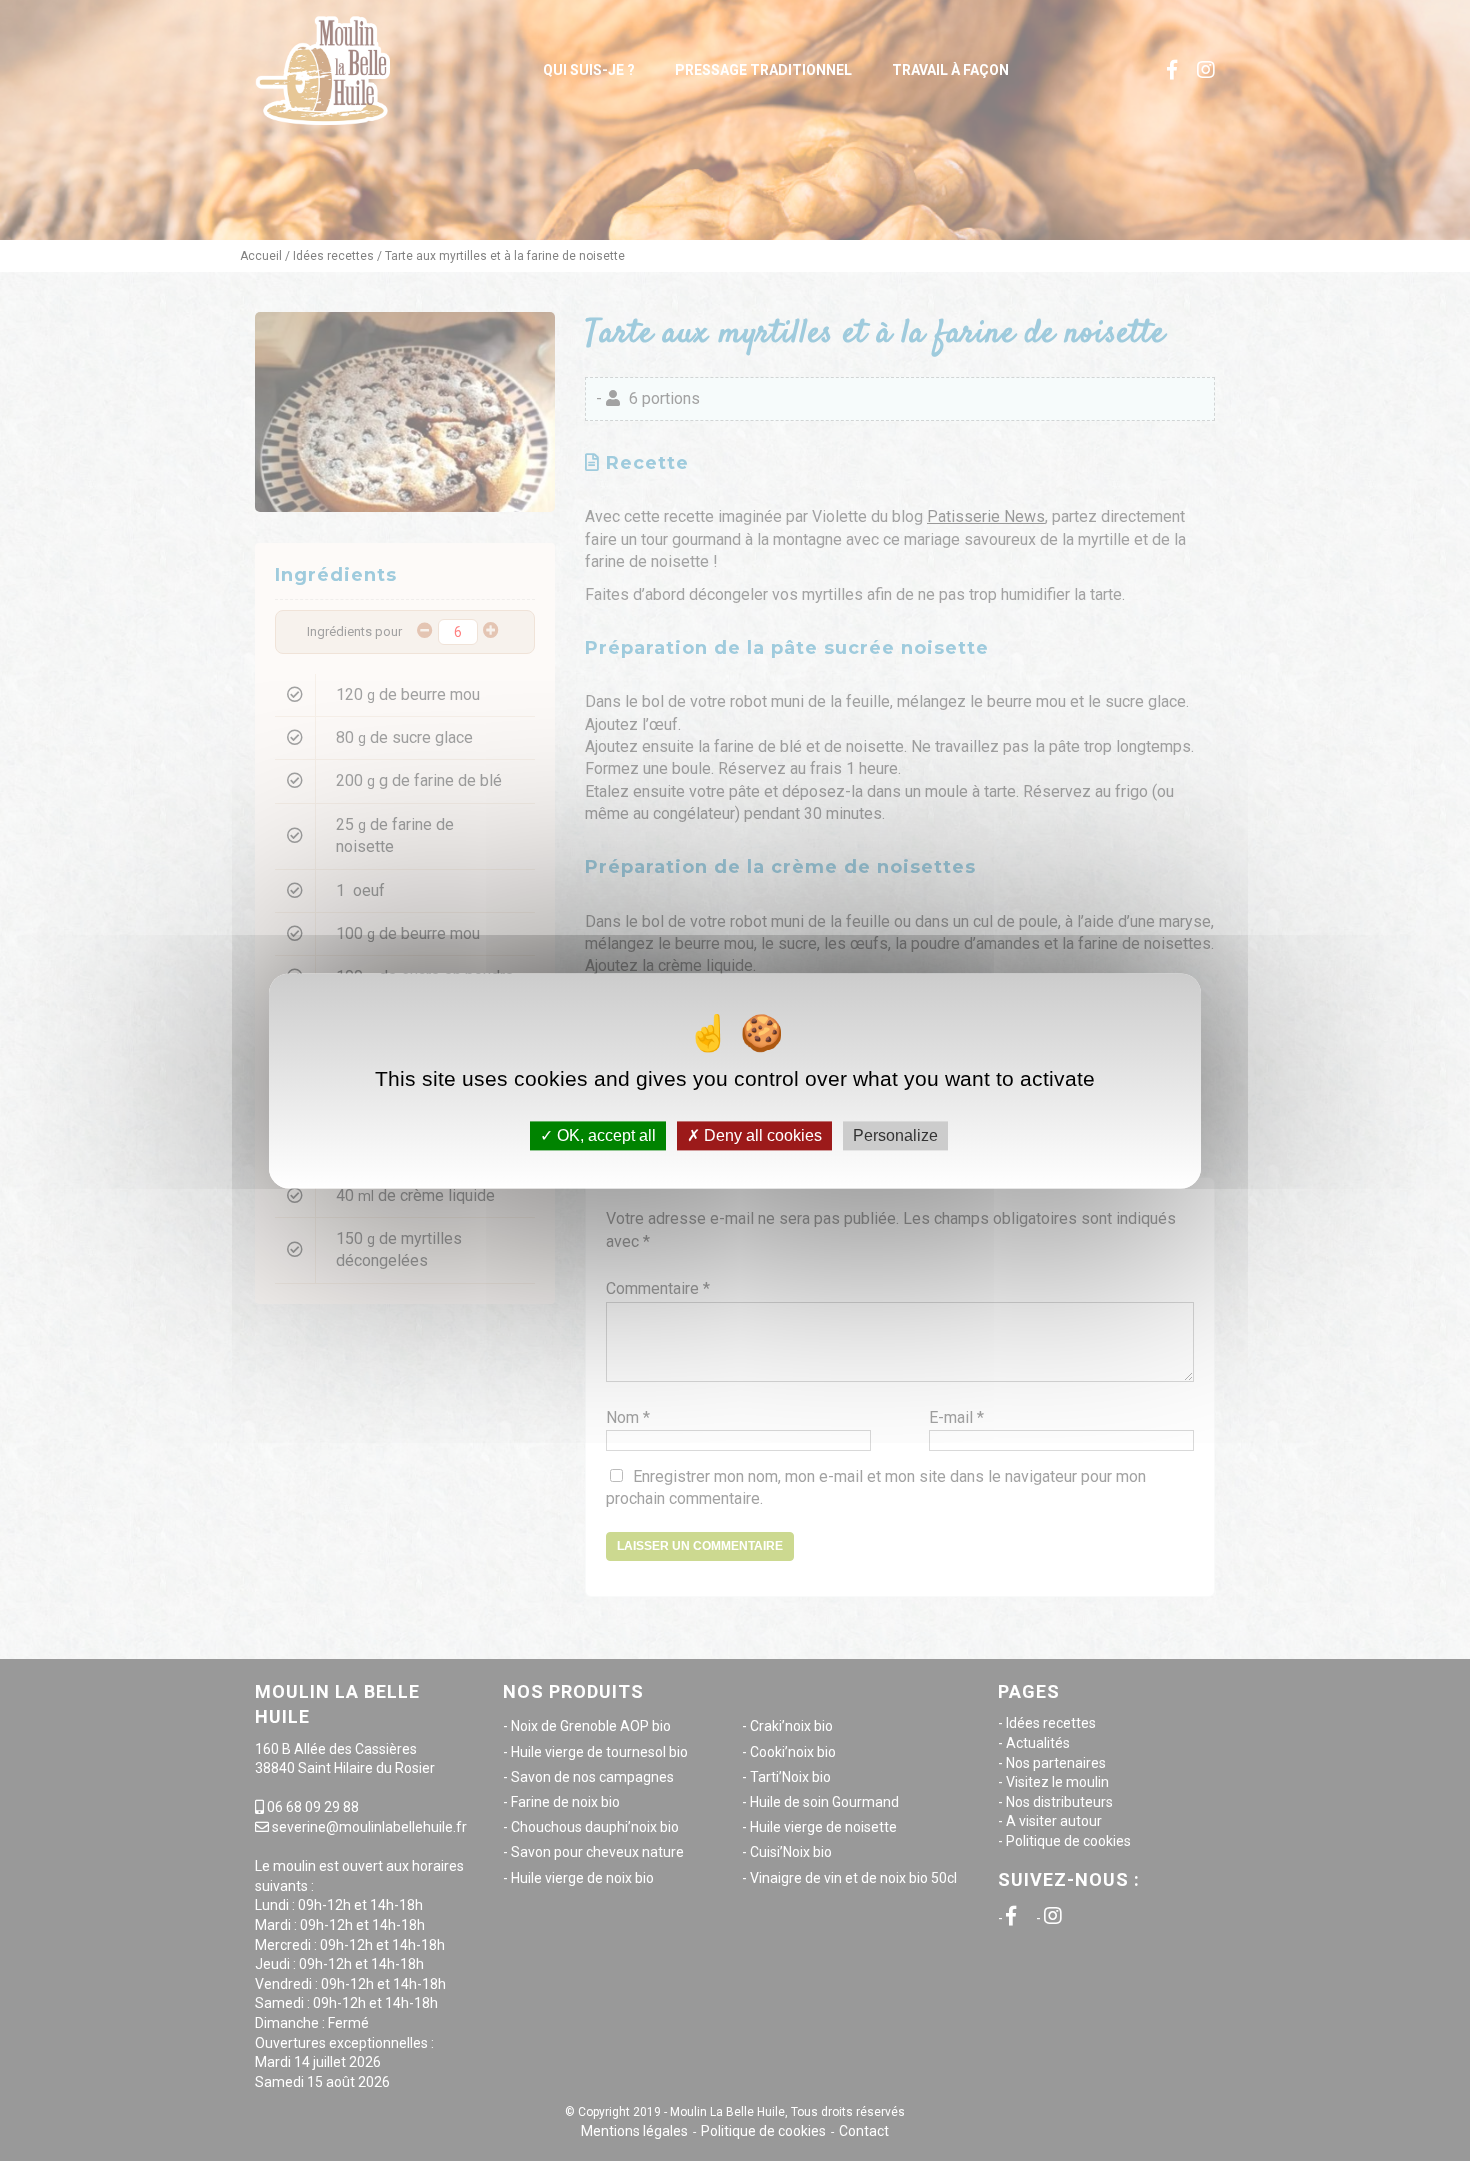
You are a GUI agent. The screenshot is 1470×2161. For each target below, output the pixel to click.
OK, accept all (604, 1135)
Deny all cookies (761, 1135)
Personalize (895, 1135)
